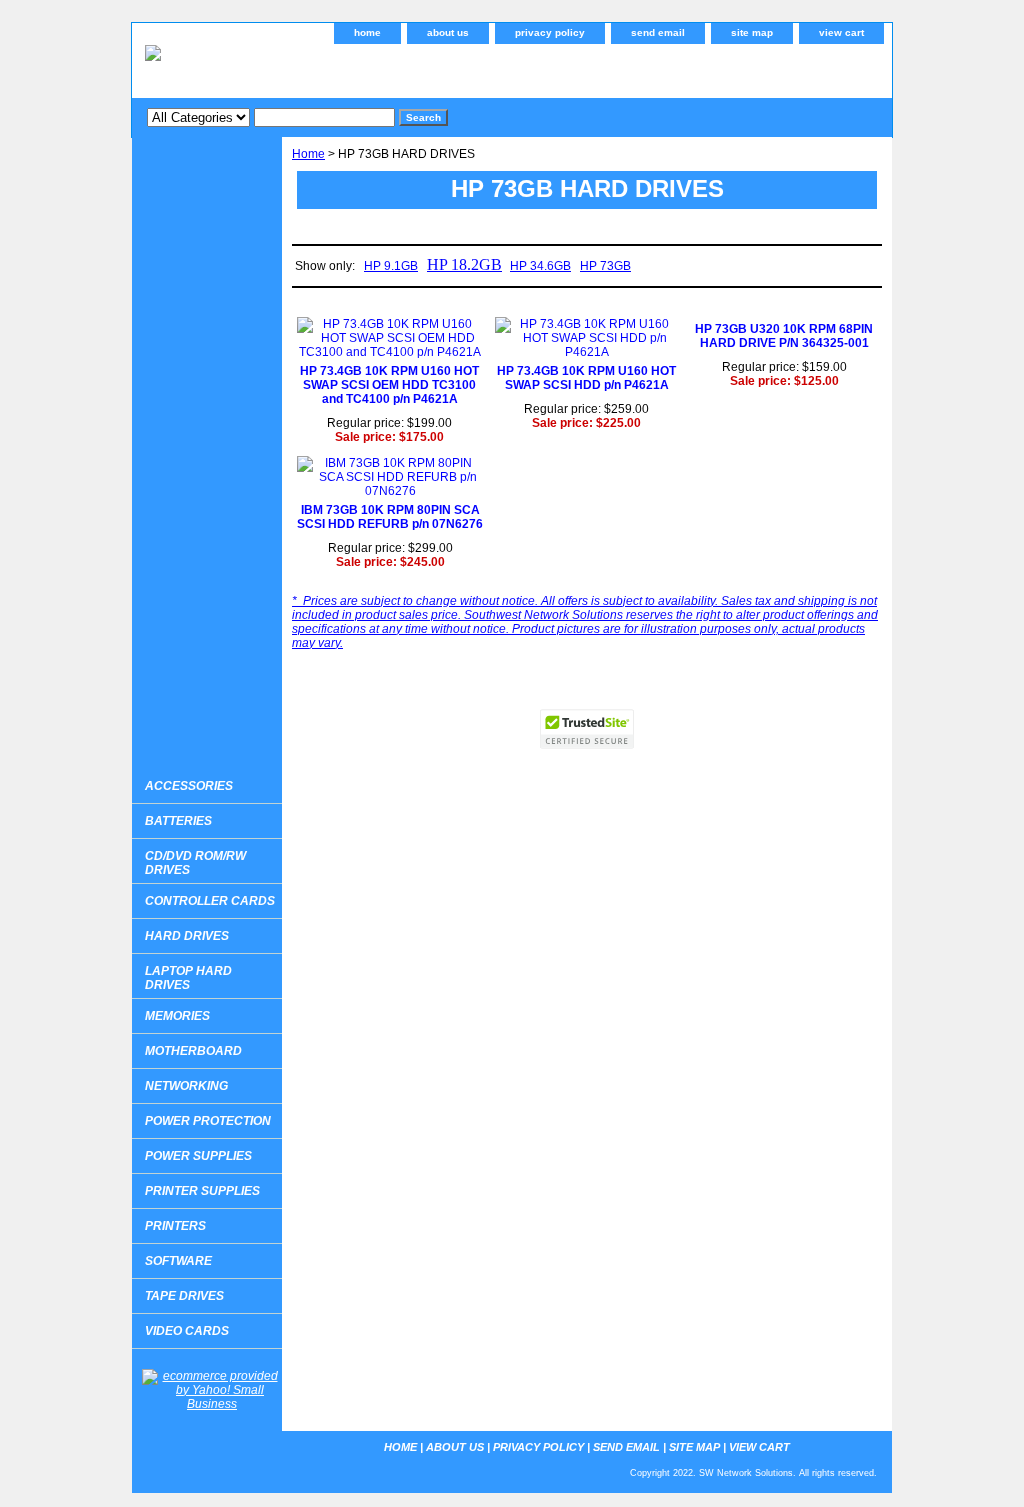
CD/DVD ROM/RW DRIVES (195, 863)
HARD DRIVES (187, 936)
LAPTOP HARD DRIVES (188, 978)
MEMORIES (177, 1016)
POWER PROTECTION (208, 1121)
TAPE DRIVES (184, 1296)
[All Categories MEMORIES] (271, 116)
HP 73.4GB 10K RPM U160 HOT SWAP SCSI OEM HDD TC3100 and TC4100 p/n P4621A (389, 385)
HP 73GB (605, 266)
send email (658, 32)
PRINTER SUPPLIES (202, 1191)
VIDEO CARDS (187, 1331)
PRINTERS (175, 1226)
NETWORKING (186, 1086)
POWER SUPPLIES (198, 1156)
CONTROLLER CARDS (210, 901)
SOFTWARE (178, 1261)
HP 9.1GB (391, 266)
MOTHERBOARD (193, 1051)
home (367, 32)
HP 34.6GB (540, 266)
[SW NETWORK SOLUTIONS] (382, 68)
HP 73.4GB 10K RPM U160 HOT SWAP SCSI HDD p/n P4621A (586, 378)
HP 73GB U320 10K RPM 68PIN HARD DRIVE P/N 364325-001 (784, 336)
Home (308, 154)
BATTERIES (178, 821)
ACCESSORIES (189, 786)
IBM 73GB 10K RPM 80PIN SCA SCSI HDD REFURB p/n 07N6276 (390, 517)
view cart (841, 32)
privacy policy (550, 32)
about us (448, 32)
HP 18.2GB (464, 264)
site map (752, 32)
